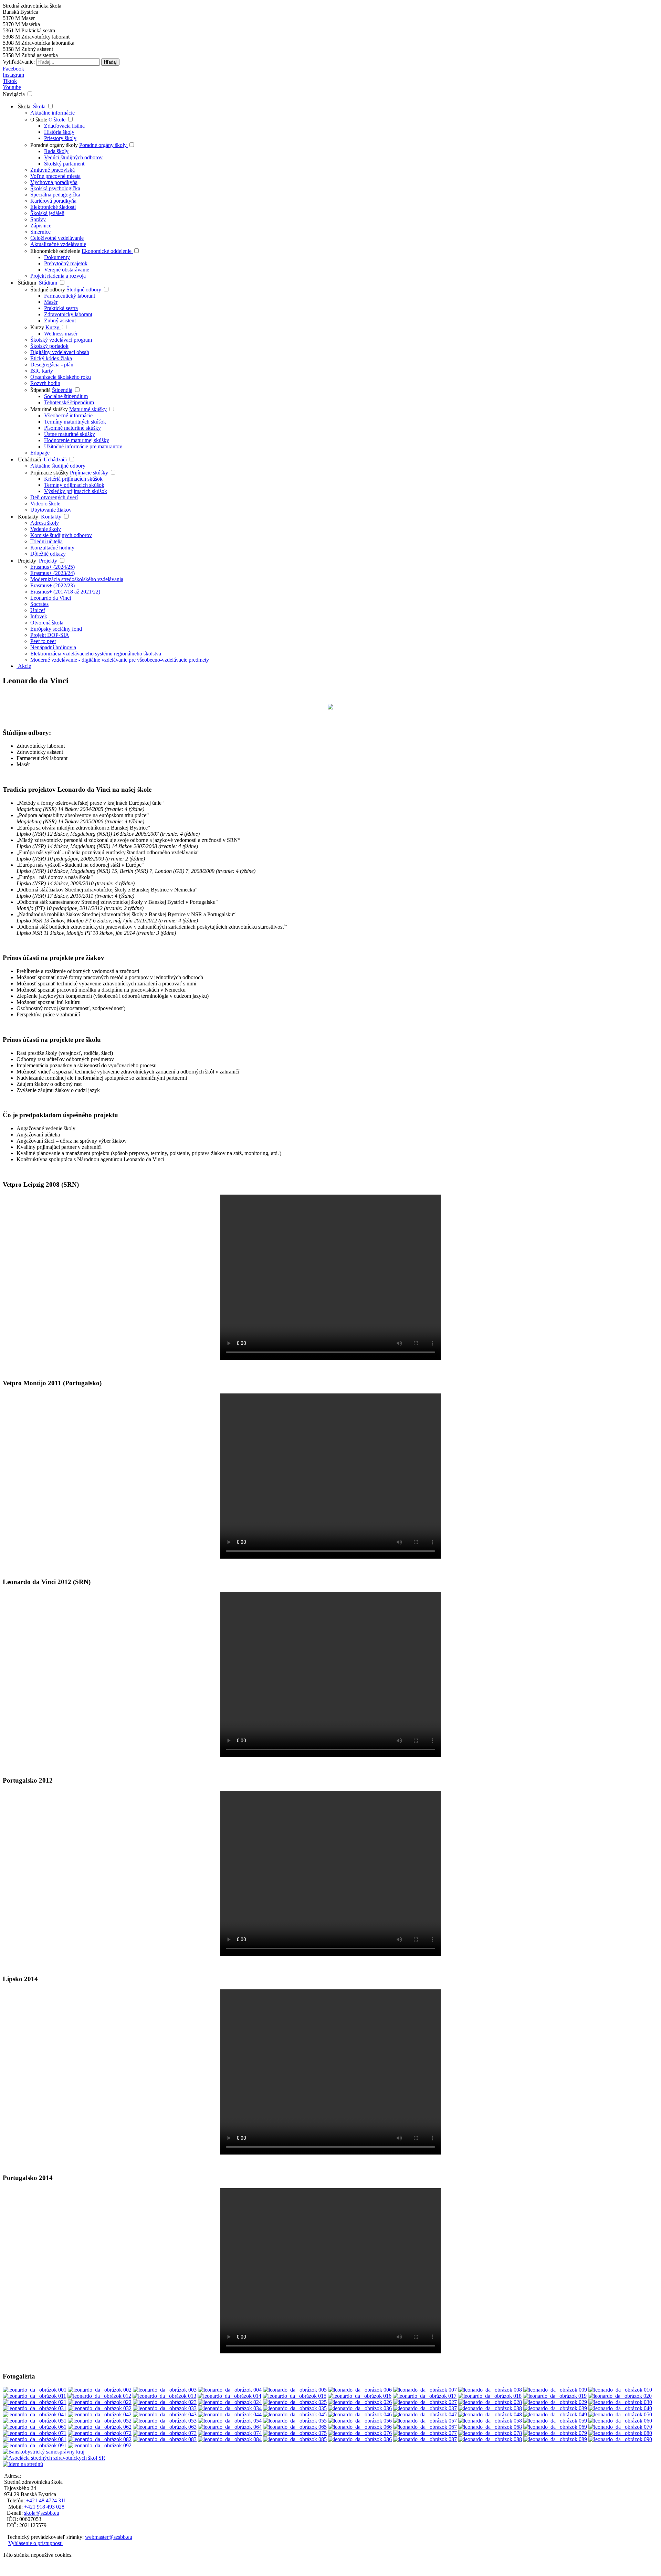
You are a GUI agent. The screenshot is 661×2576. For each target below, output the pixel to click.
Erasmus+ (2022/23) (53, 585)
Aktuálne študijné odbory (58, 466)
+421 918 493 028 (44, 2507)
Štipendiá (40, 390)
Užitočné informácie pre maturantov (83, 446)
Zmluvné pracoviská (53, 170)
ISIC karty (42, 371)
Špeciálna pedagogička (55, 195)
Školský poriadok (49, 346)
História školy (59, 132)
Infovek (39, 616)
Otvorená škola (47, 623)
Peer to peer (43, 641)
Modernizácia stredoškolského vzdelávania (77, 579)
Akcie (24, 666)
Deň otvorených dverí (54, 497)
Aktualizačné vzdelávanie (58, 244)
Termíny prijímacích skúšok (74, 485)
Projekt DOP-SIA (50, 635)
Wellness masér (61, 334)
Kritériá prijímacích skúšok (73, 479)
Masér (51, 302)
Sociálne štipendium (66, 396)
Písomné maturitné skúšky (72, 428)
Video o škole (45, 504)
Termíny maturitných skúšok (75, 422)
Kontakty (27, 517)
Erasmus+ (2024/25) (53, 567)
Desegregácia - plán (52, 365)
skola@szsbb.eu (42, 2513)
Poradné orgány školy (55, 145)
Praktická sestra (61, 308)
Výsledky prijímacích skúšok (76, 491)
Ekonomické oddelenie (56, 251)
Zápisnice (41, 226)
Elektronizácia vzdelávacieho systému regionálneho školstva (96, 654)
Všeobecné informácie (68, 415)
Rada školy (56, 151)
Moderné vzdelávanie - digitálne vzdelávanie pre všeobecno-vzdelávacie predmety (120, 660)
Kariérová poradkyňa (53, 201)
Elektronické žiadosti (53, 207)
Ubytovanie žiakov (51, 510)
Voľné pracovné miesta (55, 176)
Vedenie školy (46, 529)
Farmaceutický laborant (70, 296)
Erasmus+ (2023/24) (53, 573)
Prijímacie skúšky (50, 473)
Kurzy (38, 327)
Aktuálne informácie (53, 113)
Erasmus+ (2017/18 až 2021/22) (65, 592)
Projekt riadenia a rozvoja (58, 276)
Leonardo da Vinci (51, 598)
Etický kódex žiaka (51, 358)
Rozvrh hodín (45, 383)
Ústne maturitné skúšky (70, 434)
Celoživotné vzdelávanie (57, 238)
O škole (39, 120)
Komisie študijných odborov (61, 535)
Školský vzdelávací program (61, 340)
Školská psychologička (55, 188)
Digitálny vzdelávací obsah (60, 352)
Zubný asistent (60, 320)
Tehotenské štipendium (69, 402)
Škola (23, 106)
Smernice (40, 232)
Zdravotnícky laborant (68, 314)
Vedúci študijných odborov (73, 157)
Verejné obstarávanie (67, 270)
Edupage (40, 453)
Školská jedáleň (47, 213)
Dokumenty (57, 257)
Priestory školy (60, 138)
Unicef (38, 610)
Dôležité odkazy (48, 554)
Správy (38, 219)
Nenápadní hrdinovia (53, 647)
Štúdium (26, 283)
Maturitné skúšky (49, 409)
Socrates (39, 604)
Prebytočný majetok (66, 263)
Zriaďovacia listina (64, 126)
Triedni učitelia (46, 541)
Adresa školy (45, 523)
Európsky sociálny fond (56, 629)
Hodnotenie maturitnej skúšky (77, 440)
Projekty (26, 561)
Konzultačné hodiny (52, 548)
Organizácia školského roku (61, 377)
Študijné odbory (48, 290)
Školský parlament (64, 164)
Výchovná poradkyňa (54, 182)
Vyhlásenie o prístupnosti (35, 2543)
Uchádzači (29, 459)
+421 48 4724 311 (46, 2500)
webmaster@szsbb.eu (109, 2537)
